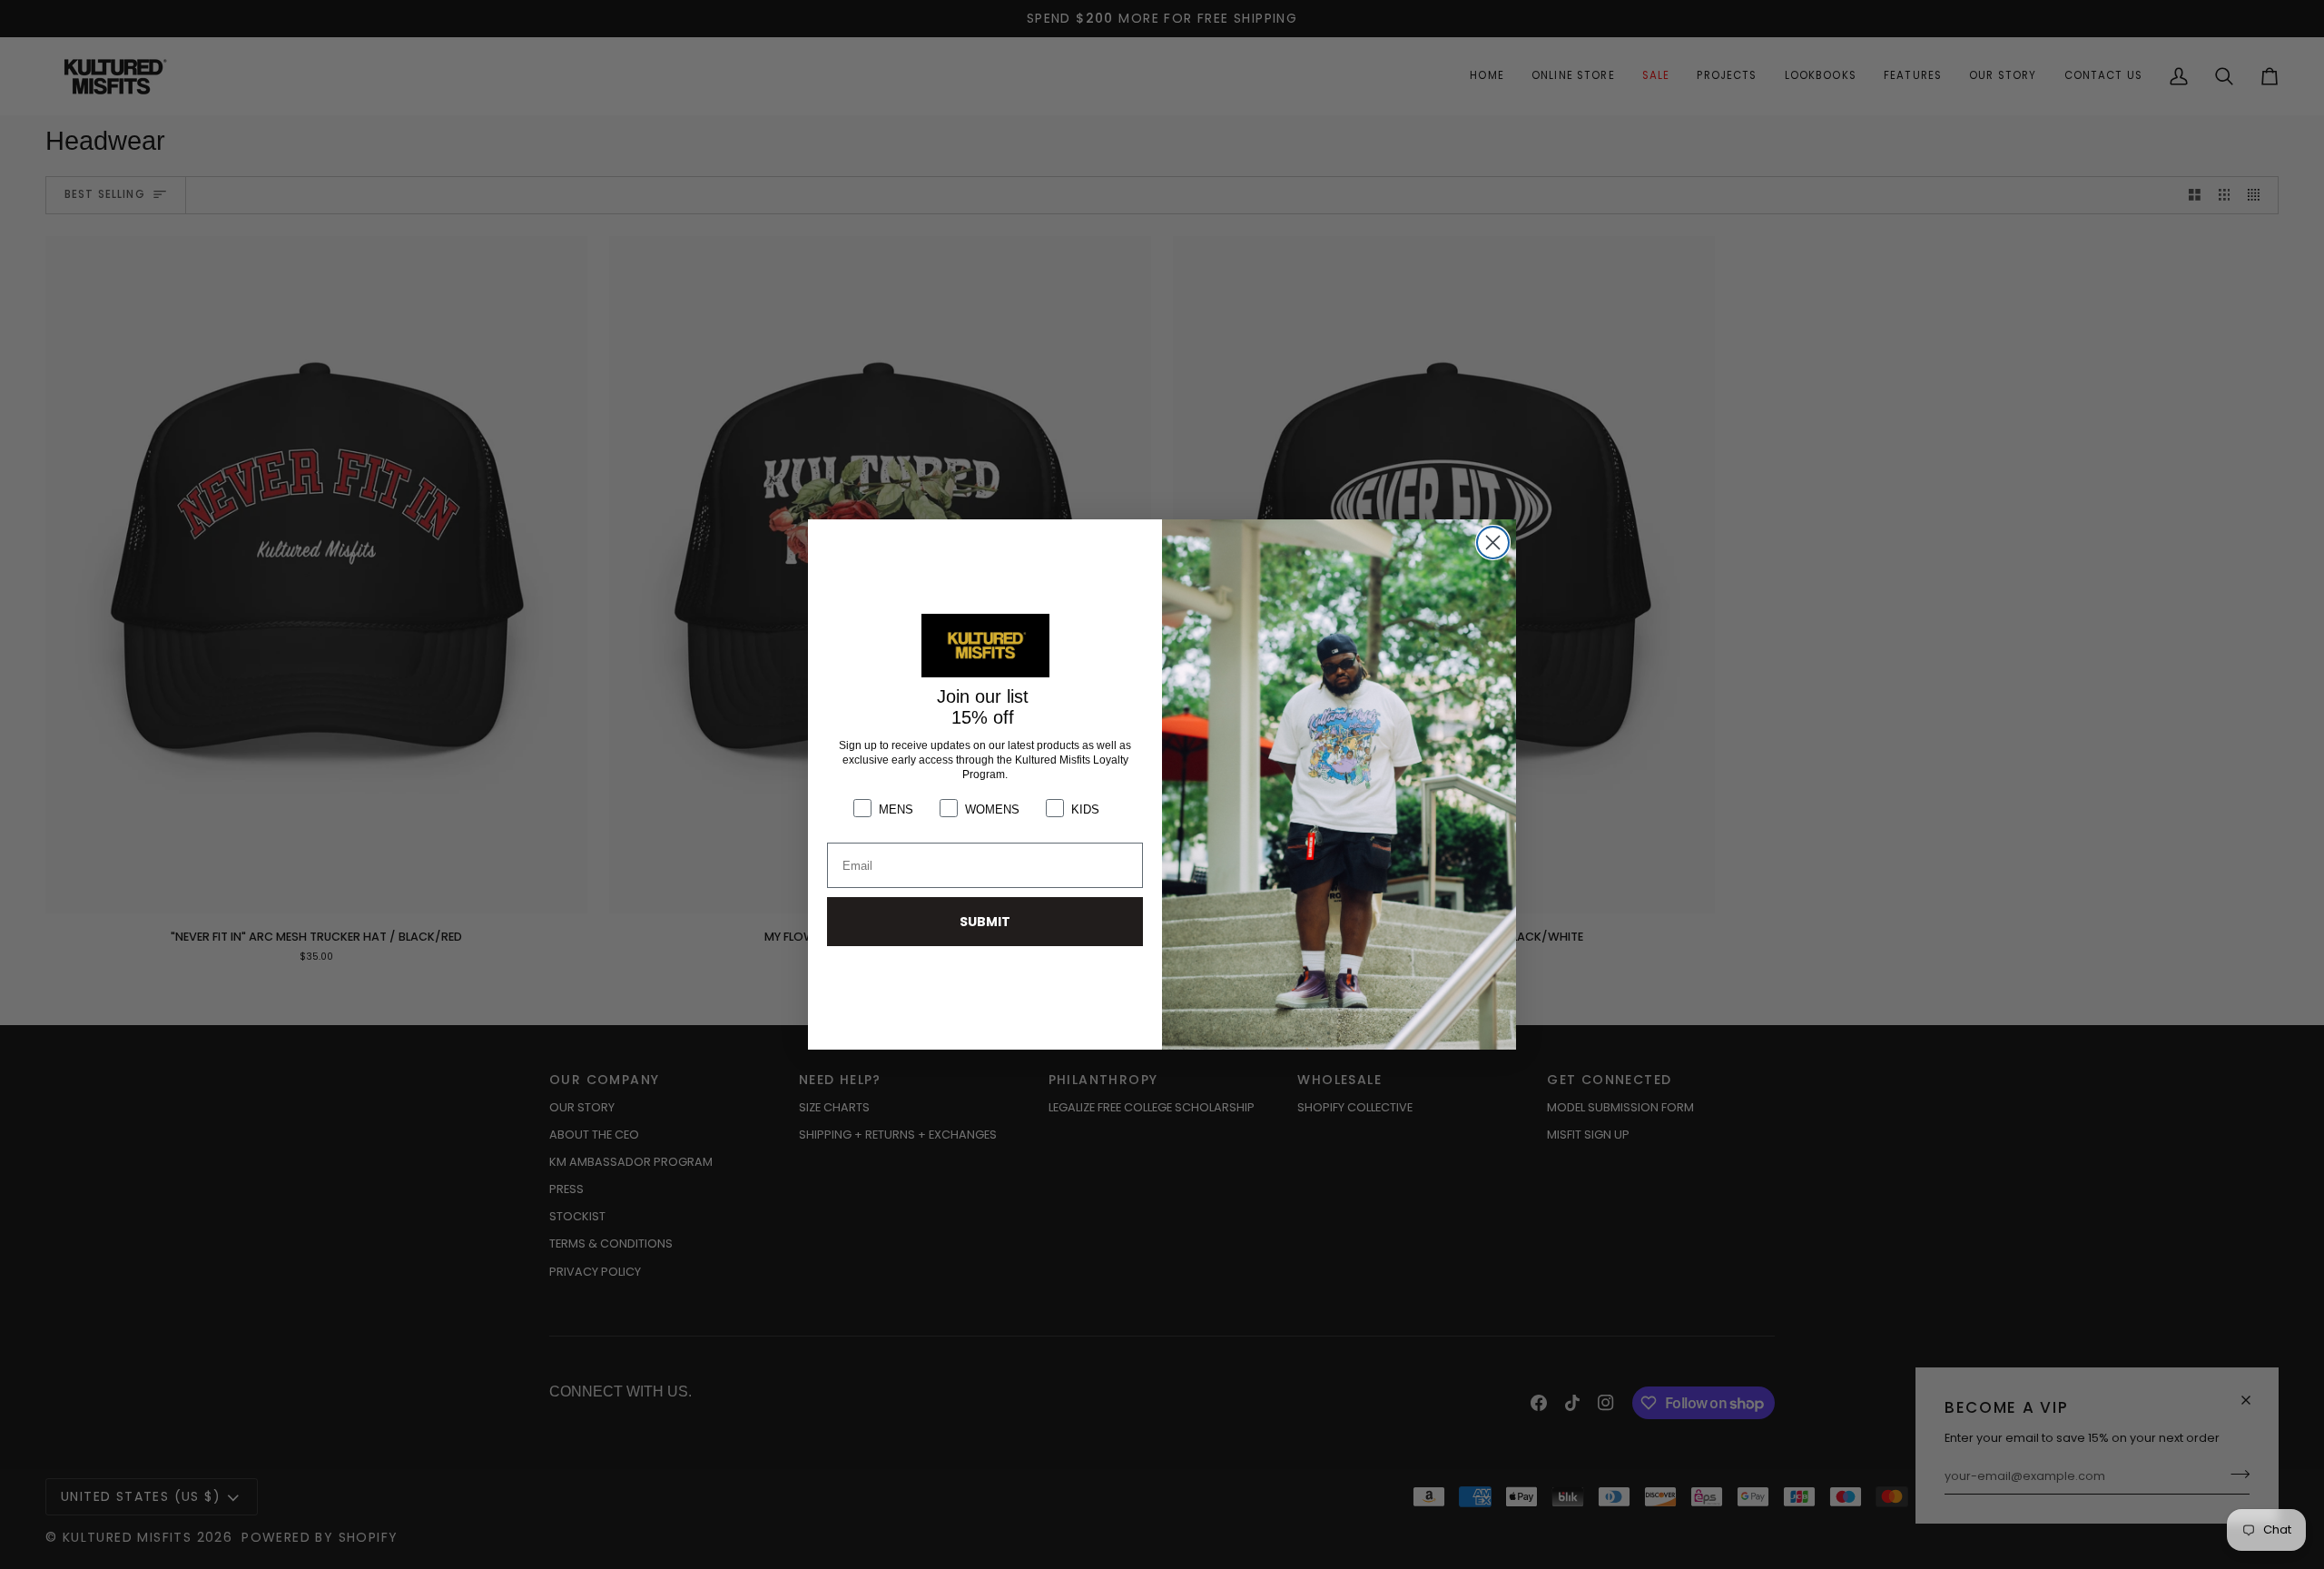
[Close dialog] (1493, 543)
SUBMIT (985, 922)
